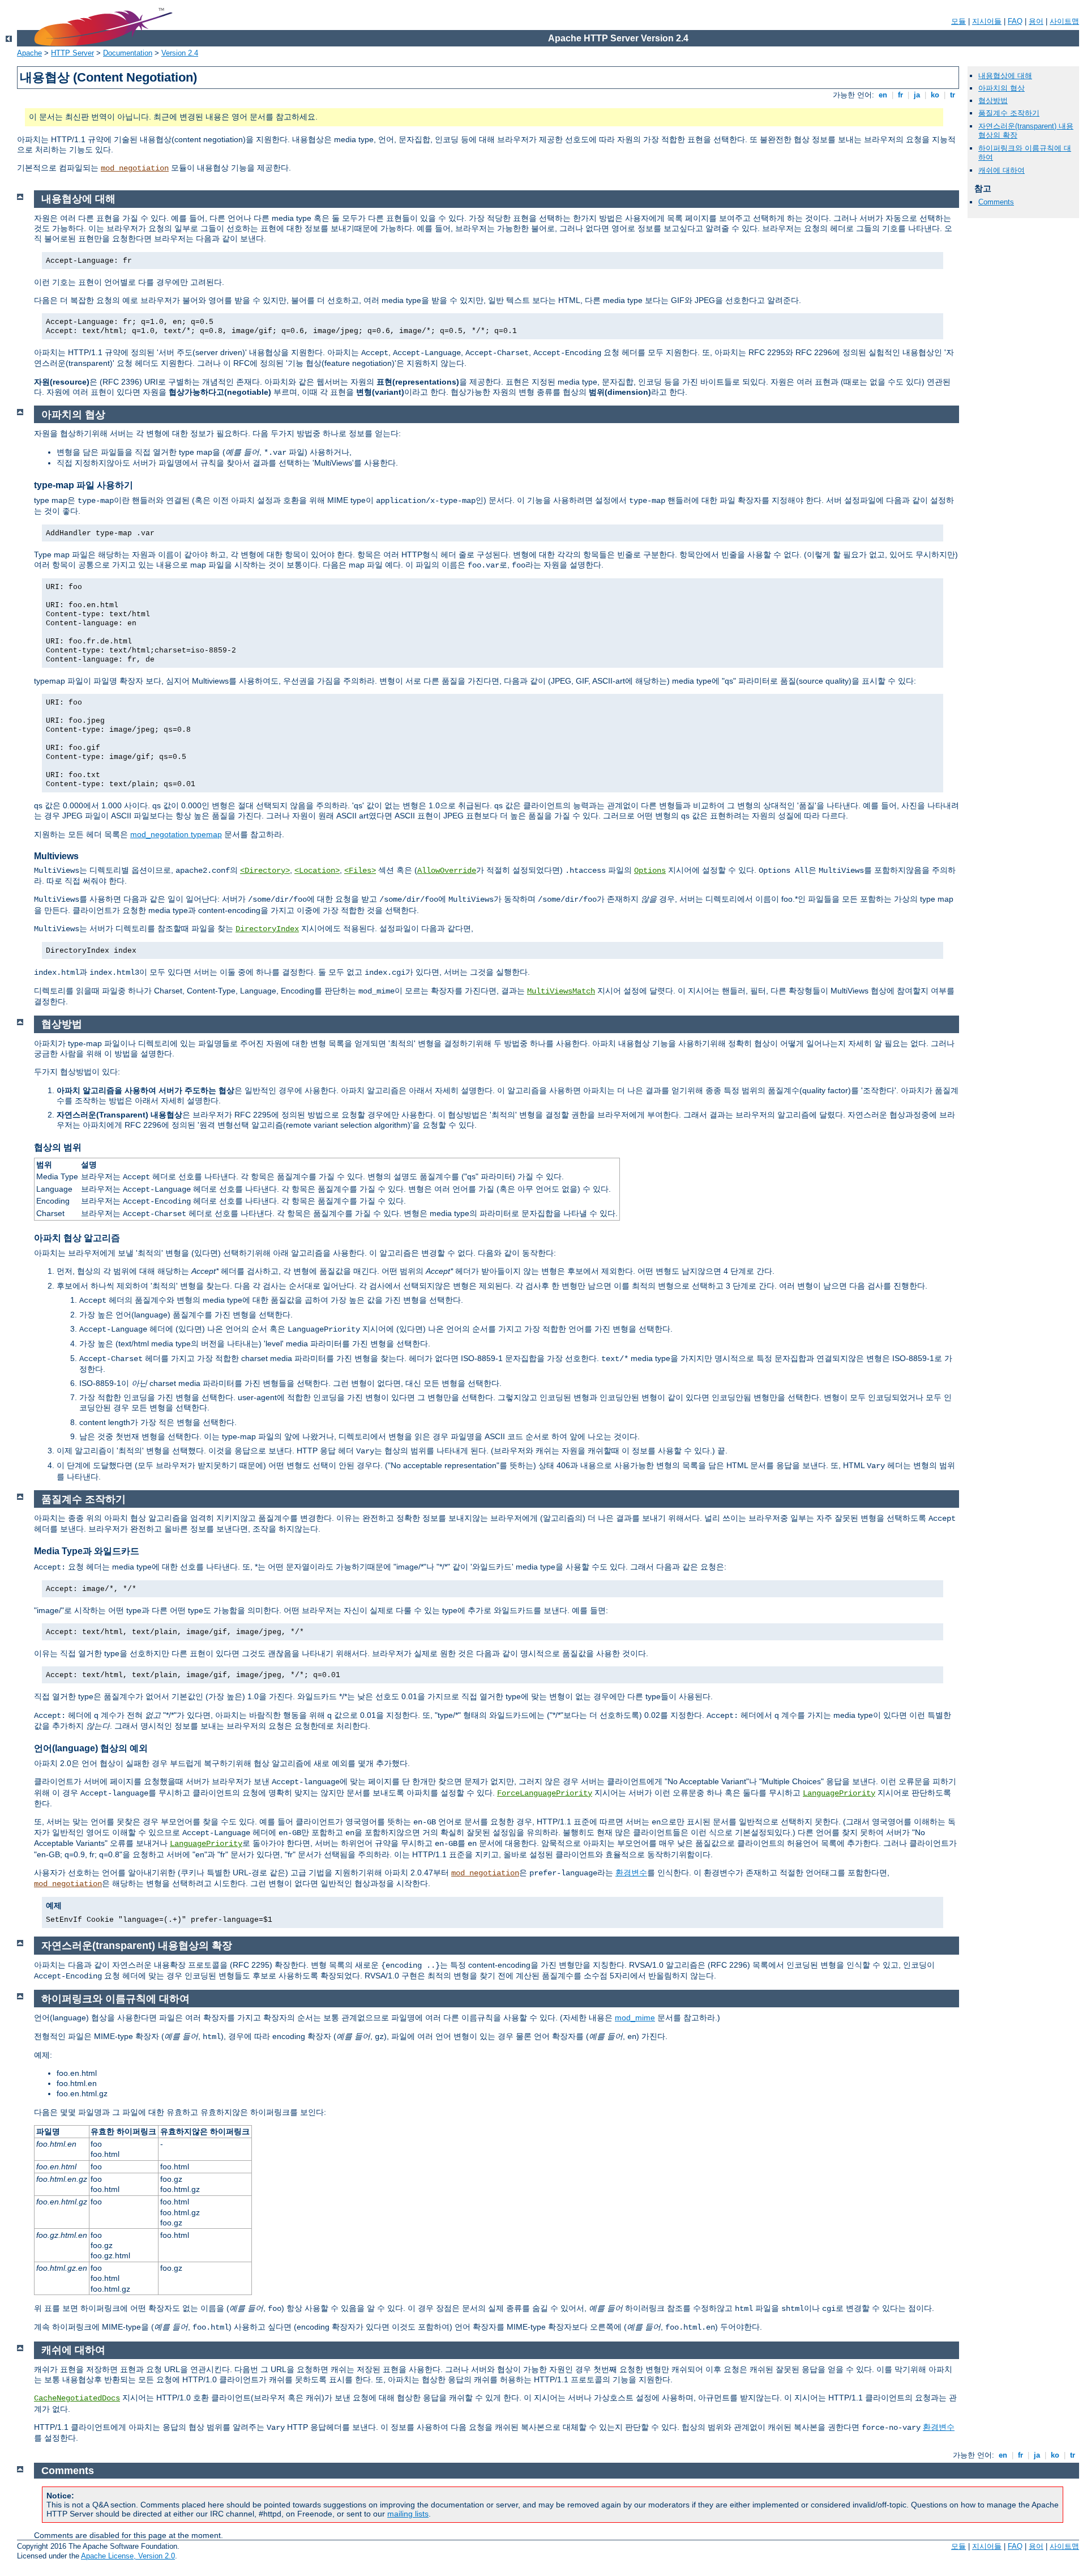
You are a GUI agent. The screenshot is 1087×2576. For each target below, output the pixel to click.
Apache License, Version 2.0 (128, 2556)
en (883, 95)
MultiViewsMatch (561, 991)
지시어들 (987, 21)
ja (917, 95)
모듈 (958, 21)
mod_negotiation (135, 168)
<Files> (360, 871)
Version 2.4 (180, 53)
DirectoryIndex (267, 929)
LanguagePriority (839, 1793)
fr (900, 95)
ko (935, 95)
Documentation (128, 53)
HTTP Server (72, 53)
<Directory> (265, 871)
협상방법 (993, 101)
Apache (29, 53)
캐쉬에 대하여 (1002, 170)
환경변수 (631, 1873)
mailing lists (408, 2514)
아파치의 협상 (1002, 88)
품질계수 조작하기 (1009, 113)
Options (650, 871)
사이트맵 (1064, 21)
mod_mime (635, 2018)
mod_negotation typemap (176, 834)
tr (953, 95)
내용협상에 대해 (1005, 76)
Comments (996, 202)
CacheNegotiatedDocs (77, 2398)
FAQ (1015, 21)
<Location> (317, 871)
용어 (1036, 21)
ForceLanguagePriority (545, 1793)
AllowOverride (447, 871)
